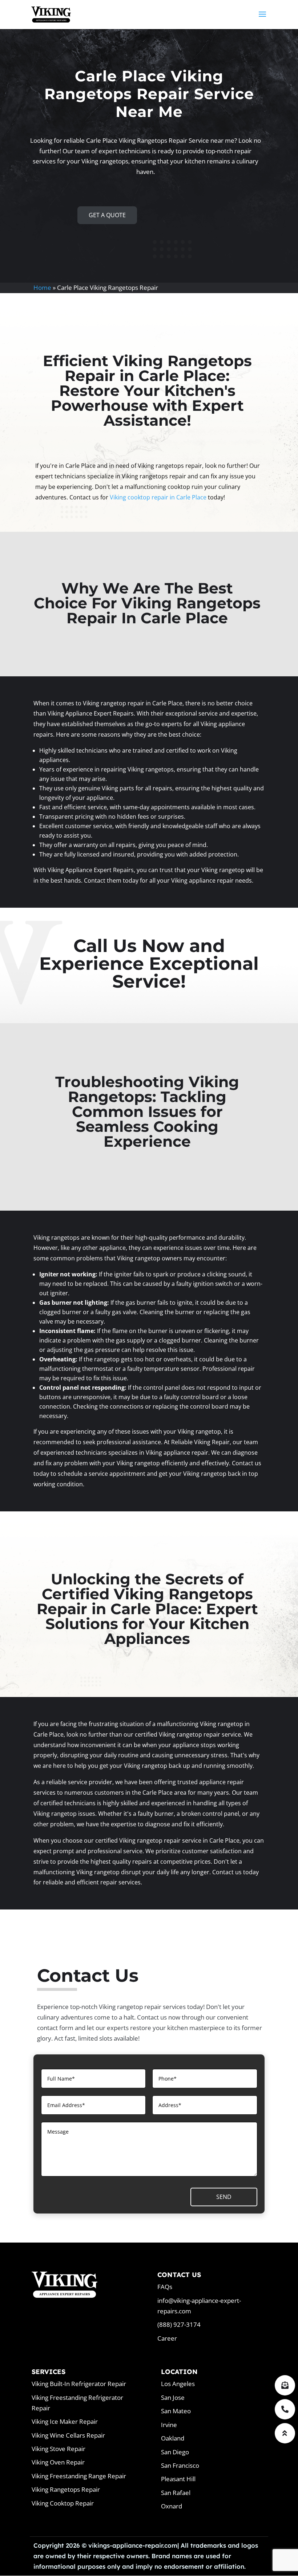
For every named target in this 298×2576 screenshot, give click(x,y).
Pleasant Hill (178, 2479)
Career (167, 2338)
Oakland (173, 2438)
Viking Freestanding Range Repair (79, 2476)
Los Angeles (178, 2384)
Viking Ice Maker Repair (65, 2421)
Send (224, 2197)
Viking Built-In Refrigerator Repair (79, 2384)
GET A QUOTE (107, 215)
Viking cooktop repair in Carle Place (158, 497)
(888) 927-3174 (179, 2324)
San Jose (173, 2397)
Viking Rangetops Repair (66, 2489)
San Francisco (180, 2465)
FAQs (165, 2287)
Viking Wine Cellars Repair (68, 2435)
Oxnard (172, 2506)
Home (42, 287)
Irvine (169, 2425)
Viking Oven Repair (58, 2462)
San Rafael (176, 2493)
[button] (285, 2433)
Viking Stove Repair (59, 2449)
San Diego (175, 2452)
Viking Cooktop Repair (63, 2503)
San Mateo (176, 2411)
